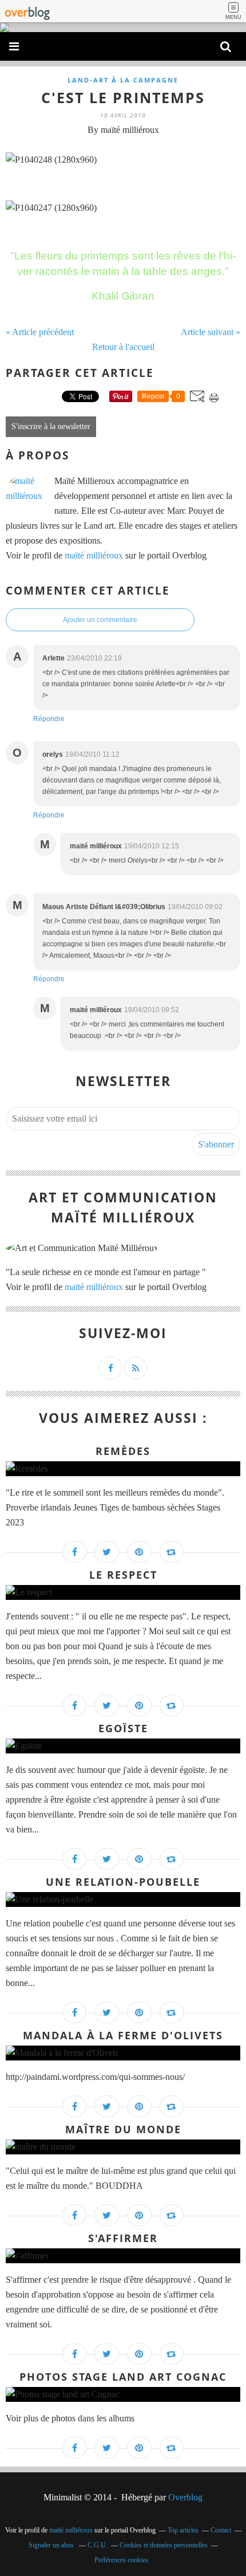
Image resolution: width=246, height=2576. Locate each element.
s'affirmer (123, 2238)
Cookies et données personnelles (164, 2545)
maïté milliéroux (94, 555)
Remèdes (123, 1451)
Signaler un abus (52, 2545)
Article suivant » (211, 332)
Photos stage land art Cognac (123, 2377)
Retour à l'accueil (123, 347)
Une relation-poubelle (123, 1882)
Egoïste (123, 1728)
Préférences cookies (121, 2560)
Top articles (183, 2530)
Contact (221, 2530)
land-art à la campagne (123, 80)
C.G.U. (98, 2545)
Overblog (185, 2497)
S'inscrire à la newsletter (51, 426)
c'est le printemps (123, 97)
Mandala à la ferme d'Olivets (123, 2035)
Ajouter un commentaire (100, 620)
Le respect (123, 1575)
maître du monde (123, 2129)
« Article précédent (40, 332)
